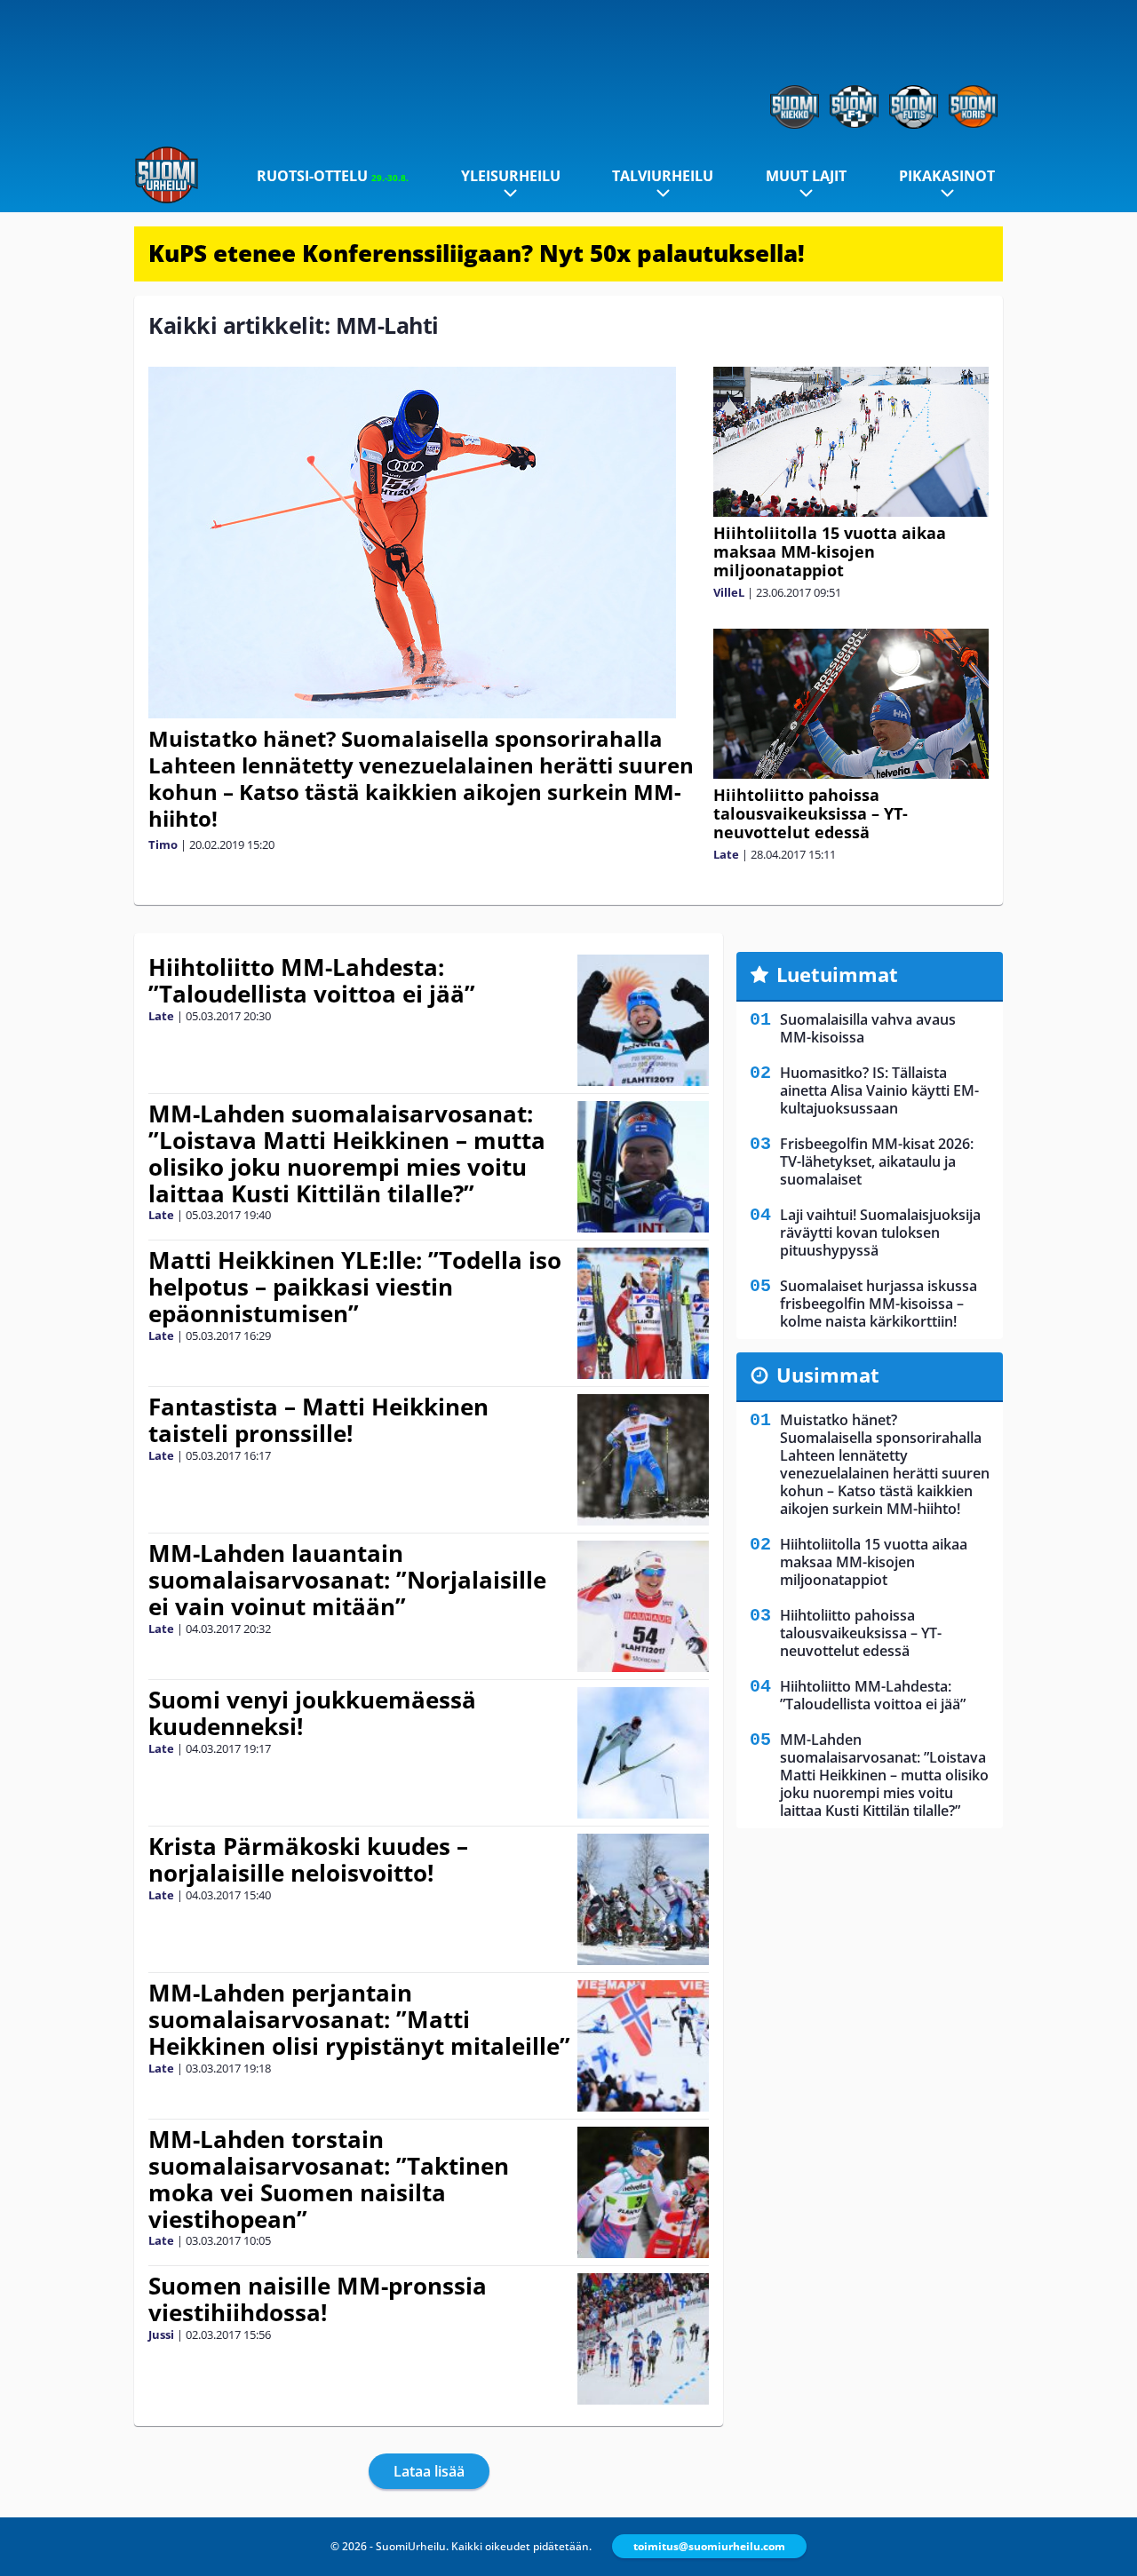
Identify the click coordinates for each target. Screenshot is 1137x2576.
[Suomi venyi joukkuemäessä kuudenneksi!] (644, 1753)
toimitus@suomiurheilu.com (709, 2546)
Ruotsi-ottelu (333, 176)
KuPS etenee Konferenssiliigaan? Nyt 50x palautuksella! (477, 253)
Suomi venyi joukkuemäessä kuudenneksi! (312, 1713)
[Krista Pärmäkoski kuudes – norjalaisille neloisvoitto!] (643, 1899)
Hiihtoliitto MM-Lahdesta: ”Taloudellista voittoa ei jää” (312, 980)
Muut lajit (806, 176)
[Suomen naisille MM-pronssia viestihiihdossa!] (643, 2339)
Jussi (161, 2334)
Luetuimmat (837, 974)
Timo (163, 844)
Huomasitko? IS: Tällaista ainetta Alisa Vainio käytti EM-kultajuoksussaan (879, 1090)
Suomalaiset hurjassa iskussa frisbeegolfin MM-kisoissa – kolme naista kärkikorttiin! (879, 1304)
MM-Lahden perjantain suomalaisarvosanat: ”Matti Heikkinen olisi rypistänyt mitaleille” (359, 2019)
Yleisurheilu (511, 176)
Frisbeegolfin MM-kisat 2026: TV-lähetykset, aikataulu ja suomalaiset (877, 1161)
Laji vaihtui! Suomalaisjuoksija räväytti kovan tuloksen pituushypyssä (880, 1233)
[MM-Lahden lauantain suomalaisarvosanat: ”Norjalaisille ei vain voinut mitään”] (643, 1606)
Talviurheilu (663, 176)
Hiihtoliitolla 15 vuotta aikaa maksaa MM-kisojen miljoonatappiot (830, 551)
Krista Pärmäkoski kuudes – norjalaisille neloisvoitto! (308, 1859)
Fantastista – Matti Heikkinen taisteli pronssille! (318, 1420)
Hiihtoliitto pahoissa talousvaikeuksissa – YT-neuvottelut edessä (811, 813)
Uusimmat (828, 1375)
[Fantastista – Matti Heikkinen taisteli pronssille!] (643, 1460)
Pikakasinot (947, 176)
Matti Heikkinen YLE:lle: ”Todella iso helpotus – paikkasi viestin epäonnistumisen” (355, 1287)
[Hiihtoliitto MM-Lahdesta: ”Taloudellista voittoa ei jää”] (644, 1020)
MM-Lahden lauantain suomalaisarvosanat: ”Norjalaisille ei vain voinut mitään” (347, 1580)
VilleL (729, 592)
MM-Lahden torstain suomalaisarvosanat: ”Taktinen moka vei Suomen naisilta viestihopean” (329, 2179)
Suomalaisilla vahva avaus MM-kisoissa (868, 1028)
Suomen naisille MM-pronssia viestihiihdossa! (318, 2299)
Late (726, 854)
